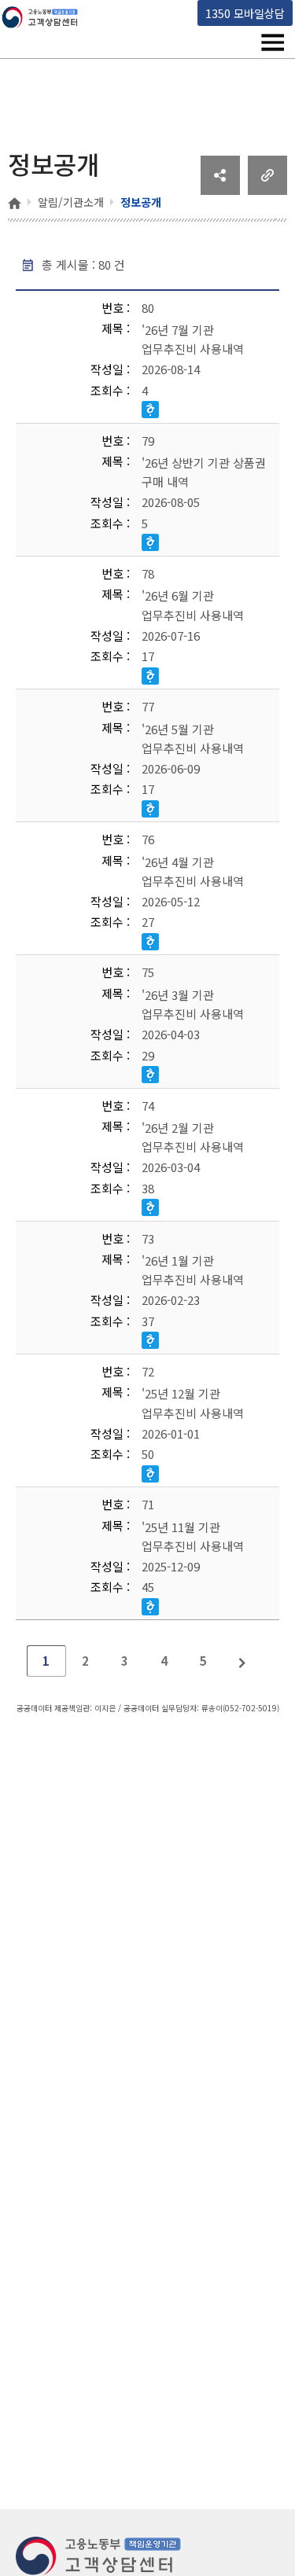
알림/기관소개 (71, 202)
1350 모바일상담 (245, 13)
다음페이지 (243, 1661)
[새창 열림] (220, 189)
